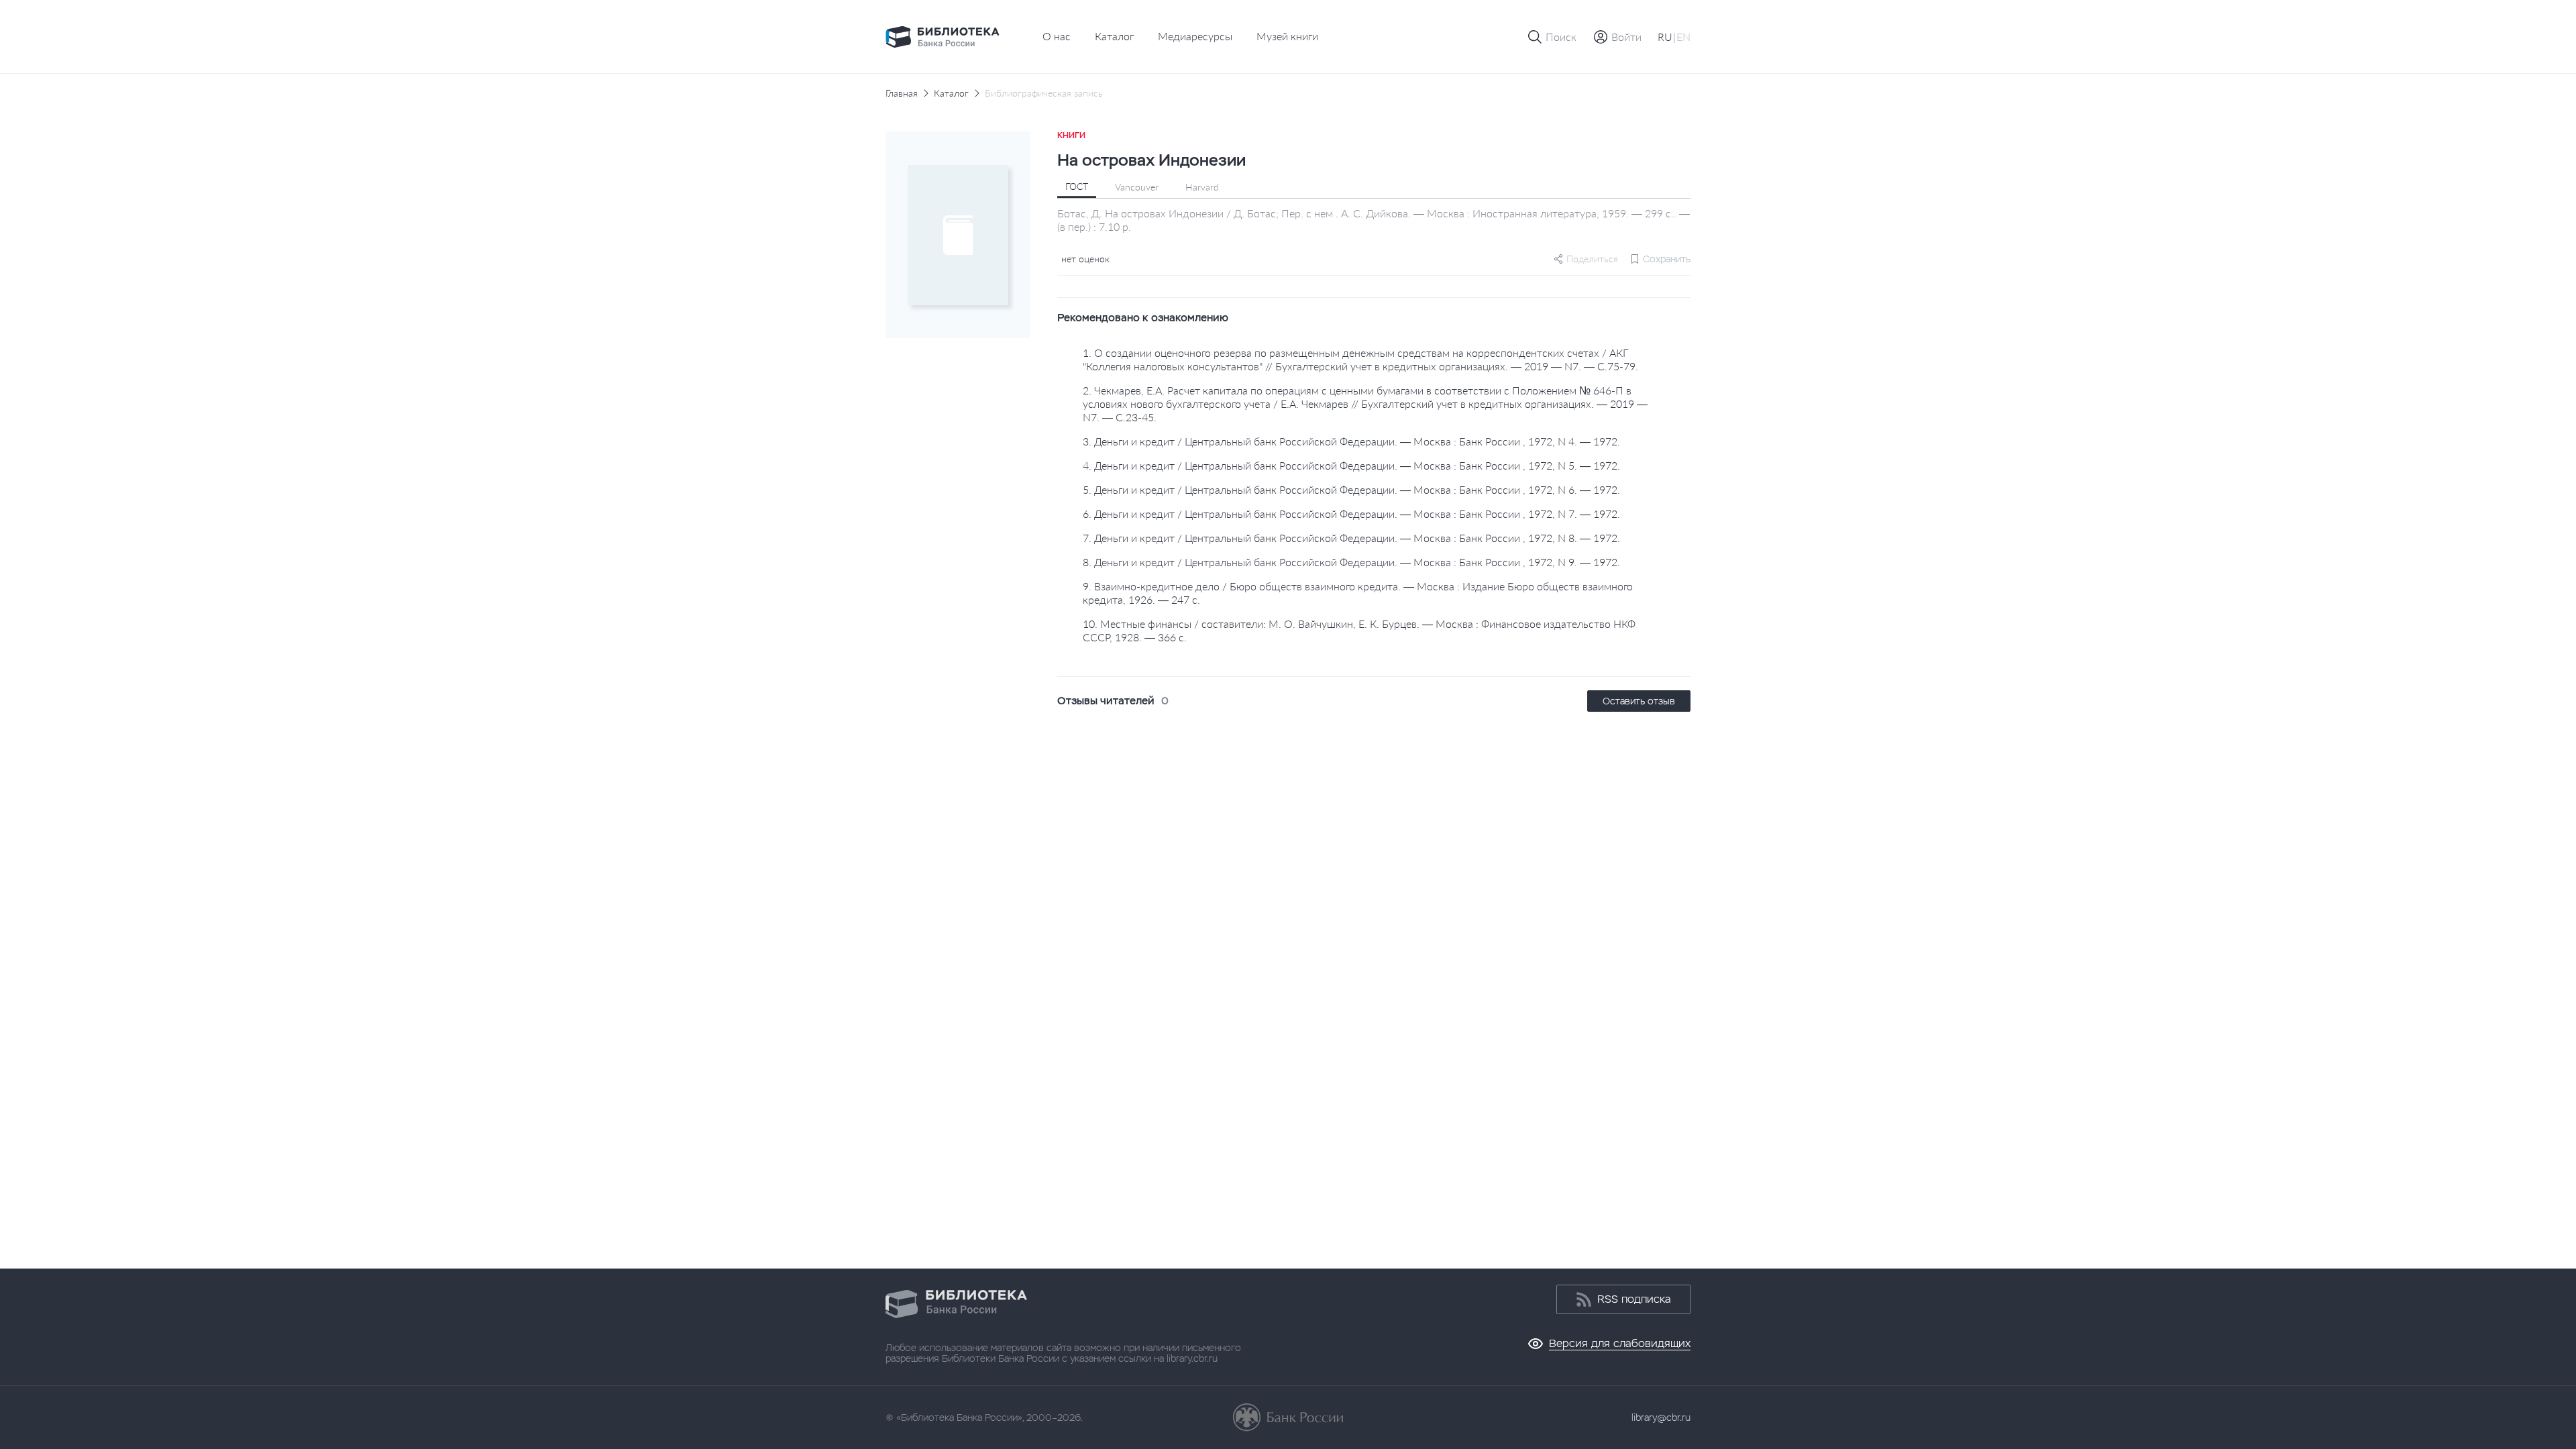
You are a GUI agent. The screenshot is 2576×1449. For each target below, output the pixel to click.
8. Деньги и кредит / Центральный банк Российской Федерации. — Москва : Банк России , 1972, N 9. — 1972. (1351, 562)
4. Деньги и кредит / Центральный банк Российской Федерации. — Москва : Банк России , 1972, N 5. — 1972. (1351, 465)
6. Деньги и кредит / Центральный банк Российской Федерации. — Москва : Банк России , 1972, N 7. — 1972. (1351, 514)
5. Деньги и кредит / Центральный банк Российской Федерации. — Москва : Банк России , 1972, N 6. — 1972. (1351, 489)
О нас (1057, 36)
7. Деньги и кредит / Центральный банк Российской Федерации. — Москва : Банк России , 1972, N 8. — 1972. (1351, 538)
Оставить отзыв (1639, 701)
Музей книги (1287, 36)
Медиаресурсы (1195, 36)
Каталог (1114, 36)
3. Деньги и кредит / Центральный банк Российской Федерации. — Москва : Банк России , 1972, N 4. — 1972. (1351, 441)
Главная (902, 93)
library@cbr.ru (1661, 1417)
